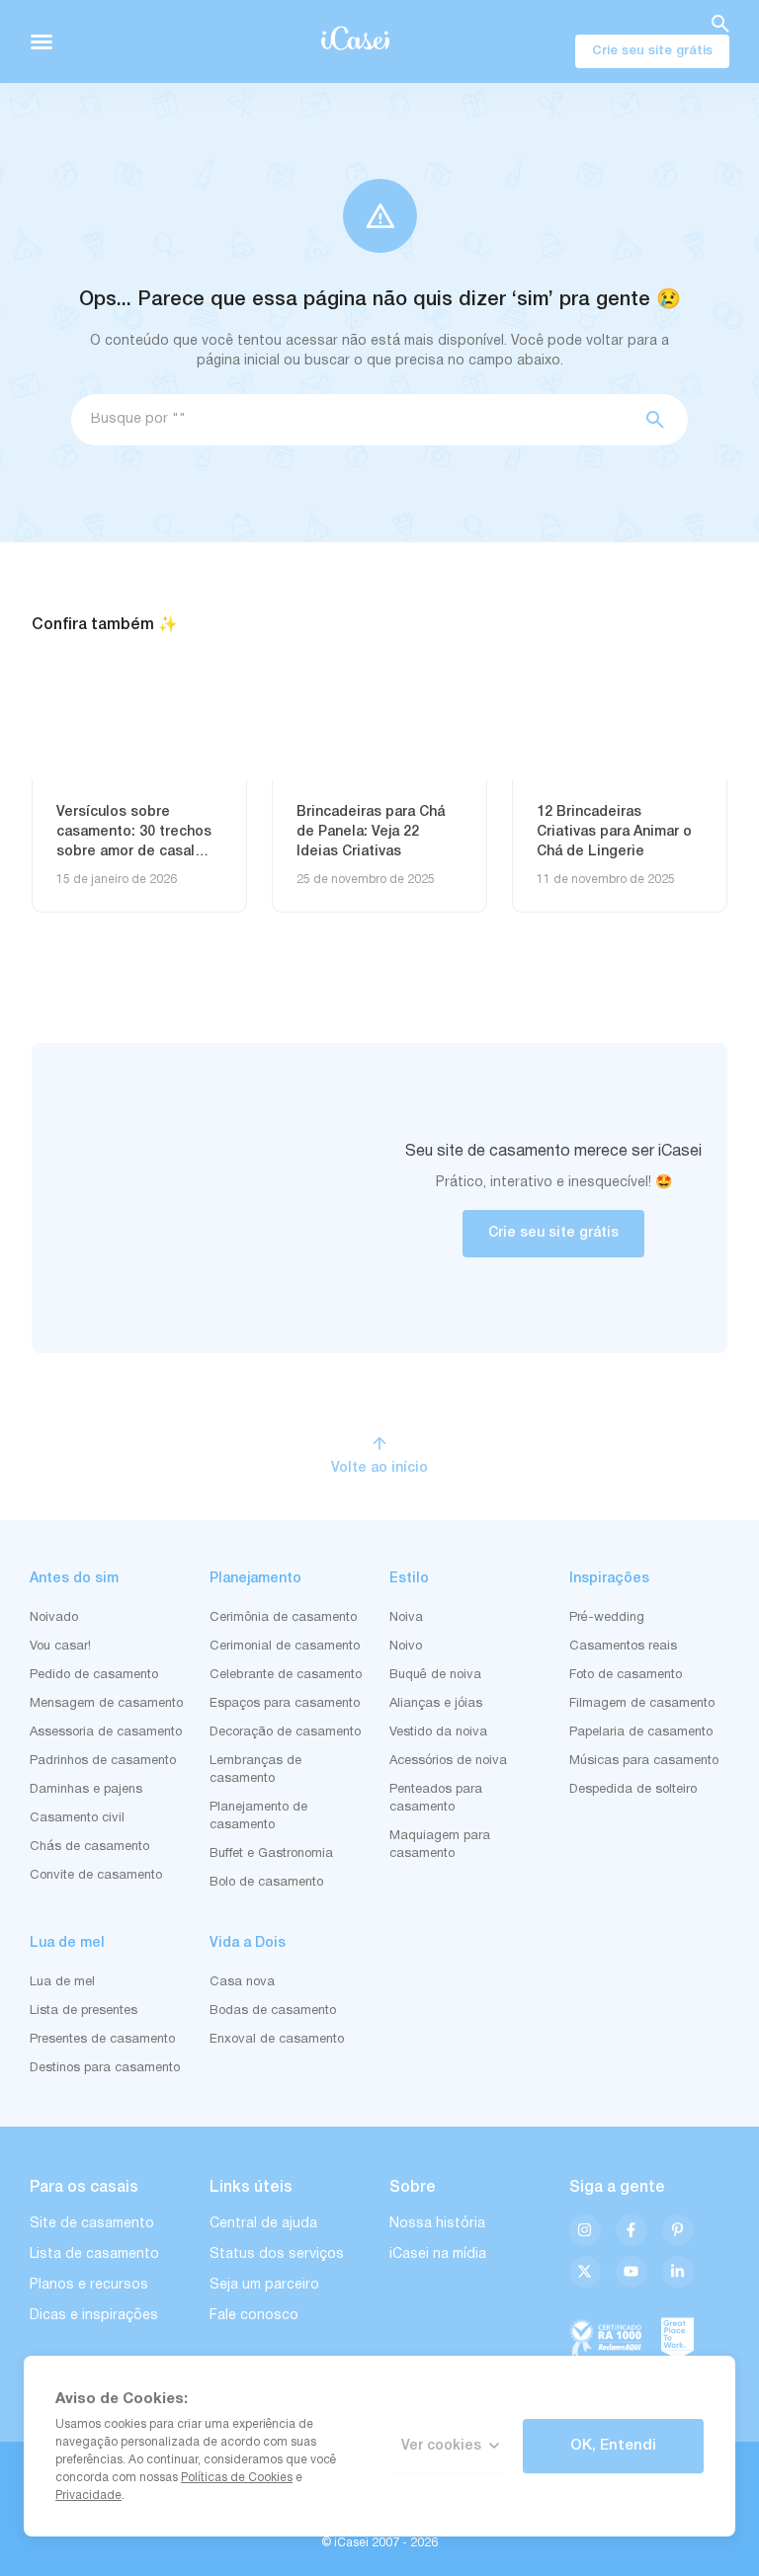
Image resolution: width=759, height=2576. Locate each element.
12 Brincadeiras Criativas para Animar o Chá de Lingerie (614, 832)
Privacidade (88, 2495)
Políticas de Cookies (237, 2478)
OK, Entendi (613, 2446)
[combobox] (351, 420)
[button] (42, 41)
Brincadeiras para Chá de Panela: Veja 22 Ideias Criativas (371, 832)
